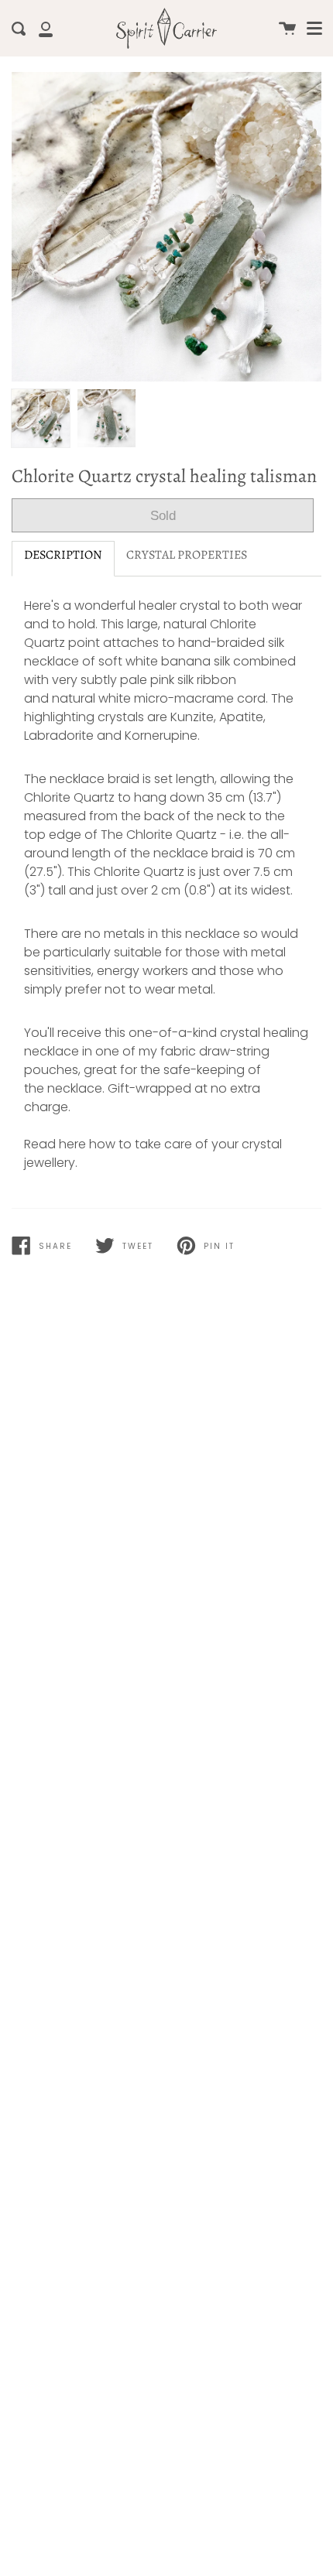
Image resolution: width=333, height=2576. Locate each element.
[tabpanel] (166, 227)
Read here (55, 1144)
